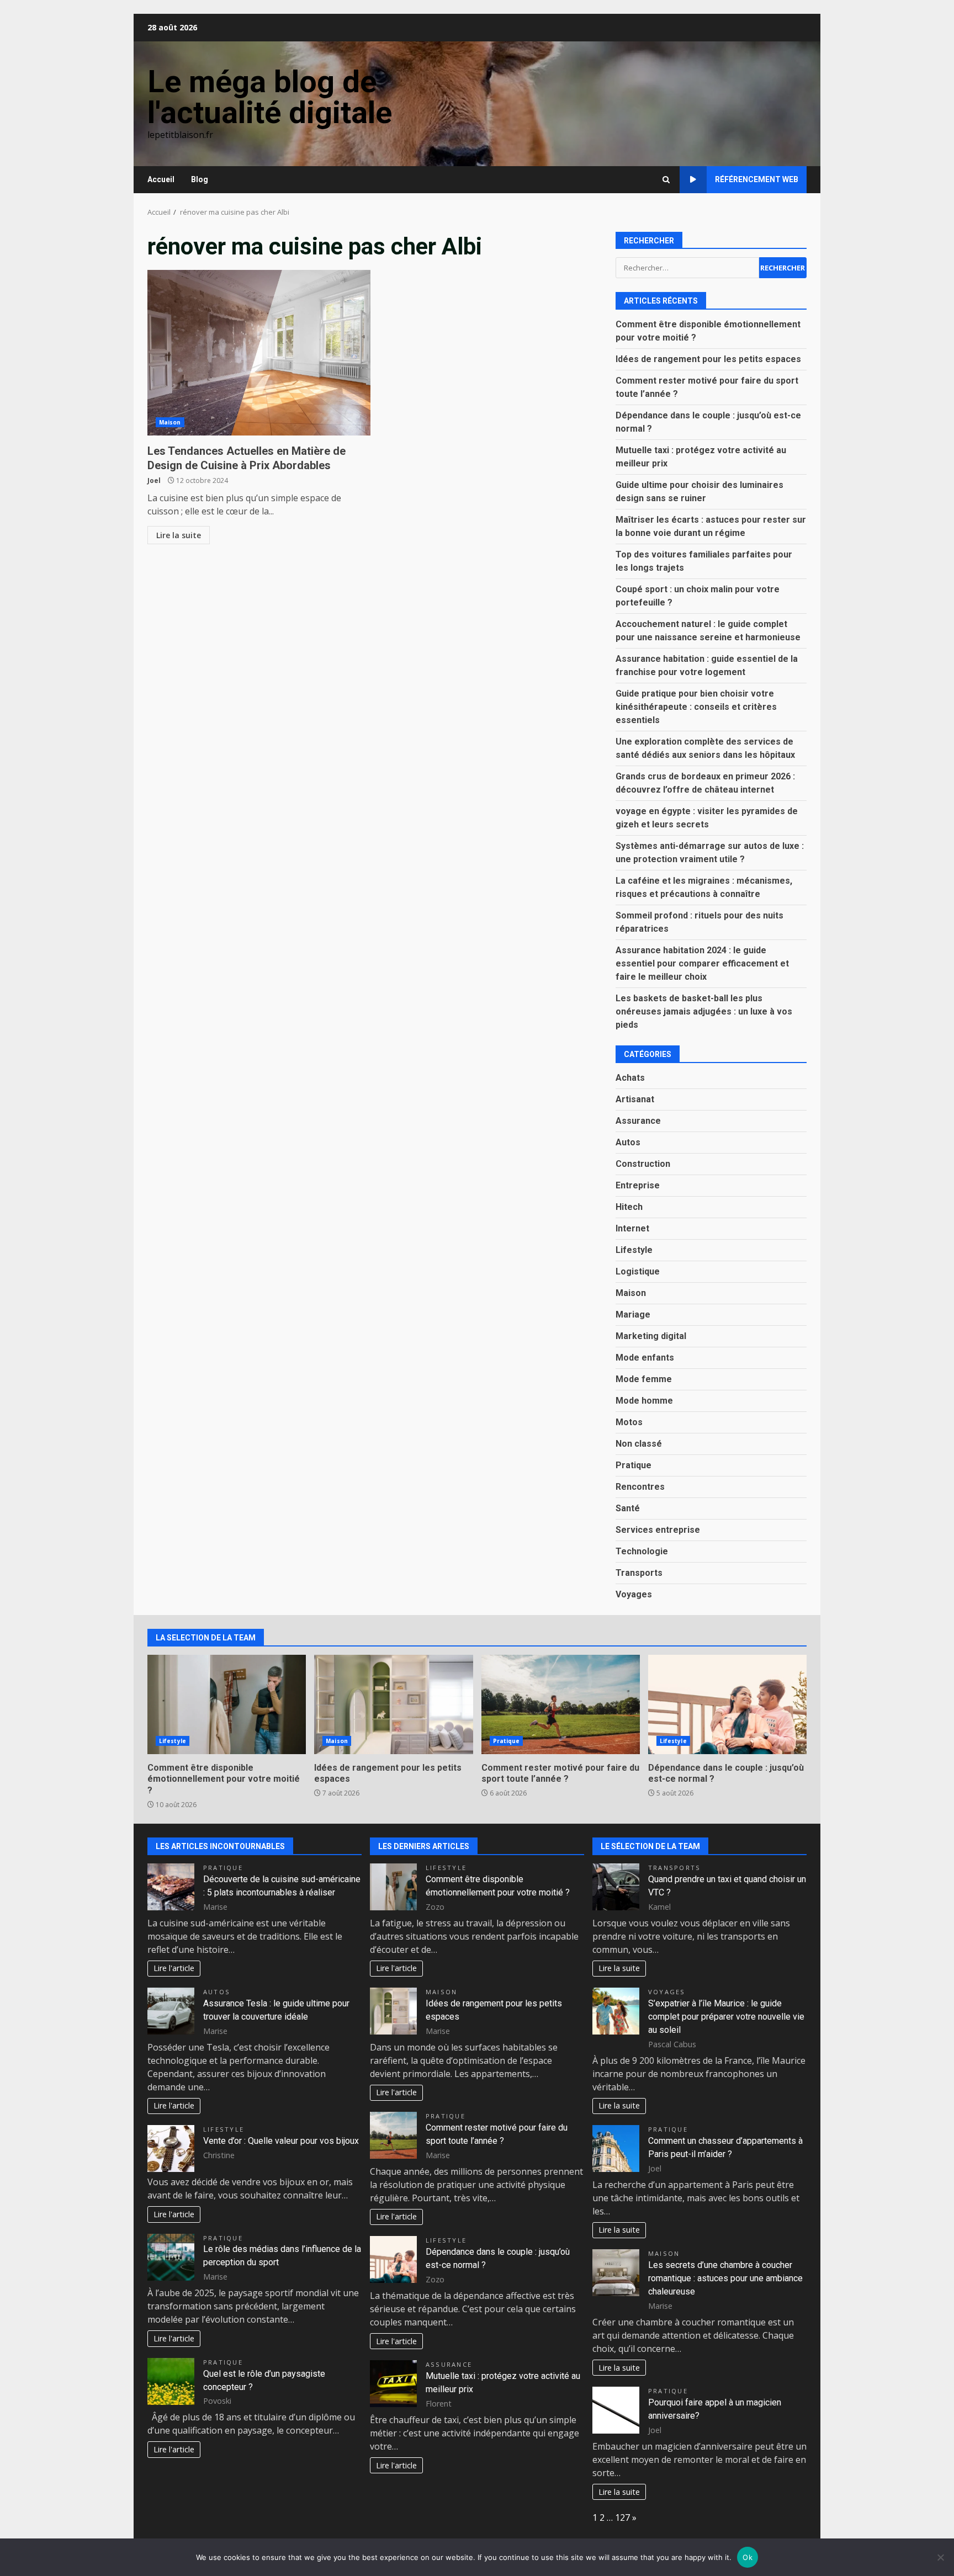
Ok (748, 2557)
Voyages (634, 1594)
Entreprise (638, 1185)
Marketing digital (651, 1336)
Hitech (629, 1207)
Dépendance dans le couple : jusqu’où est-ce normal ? (727, 1704)
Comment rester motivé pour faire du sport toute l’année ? (561, 1704)
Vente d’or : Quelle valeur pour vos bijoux (281, 2141)
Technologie (642, 1551)
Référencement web (757, 179)
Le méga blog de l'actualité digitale (270, 97)
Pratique (634, 1465)
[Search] (666, 180)
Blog (200, 179)
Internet (632, 1228)
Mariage (633, 1314)
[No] (940, 2557)
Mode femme (644, 1379)
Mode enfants (645, 1358)
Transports (639, 1573)
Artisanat (635, 1099)
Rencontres (640, 1487)
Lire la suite (179, 535)
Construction (643, 1164)
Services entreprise (658, 1530)
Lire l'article (174, 1968)
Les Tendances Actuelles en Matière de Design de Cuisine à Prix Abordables (259, 353)
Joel (154, 480)
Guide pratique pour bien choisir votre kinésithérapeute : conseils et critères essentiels (696, 707)
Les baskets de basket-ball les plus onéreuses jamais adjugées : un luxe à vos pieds (704, 1011)
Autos (628, 1142)
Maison (170, 422)
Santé (628, 1508)
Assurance (638, 1121)
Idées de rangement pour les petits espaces (708, 359)
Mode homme (644, 1401)
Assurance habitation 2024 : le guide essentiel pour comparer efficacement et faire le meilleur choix (702, 963)
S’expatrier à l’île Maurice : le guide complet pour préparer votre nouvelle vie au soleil (726, 2017)
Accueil (161, 179)
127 (622, 2517)
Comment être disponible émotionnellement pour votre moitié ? (227, 1704)
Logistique (638, 1271)
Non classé (639, 1444)
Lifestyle (634, 1250)
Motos (629, 1422)
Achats (630, 1078)
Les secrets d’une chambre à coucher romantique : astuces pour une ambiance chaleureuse (725, 2278)
